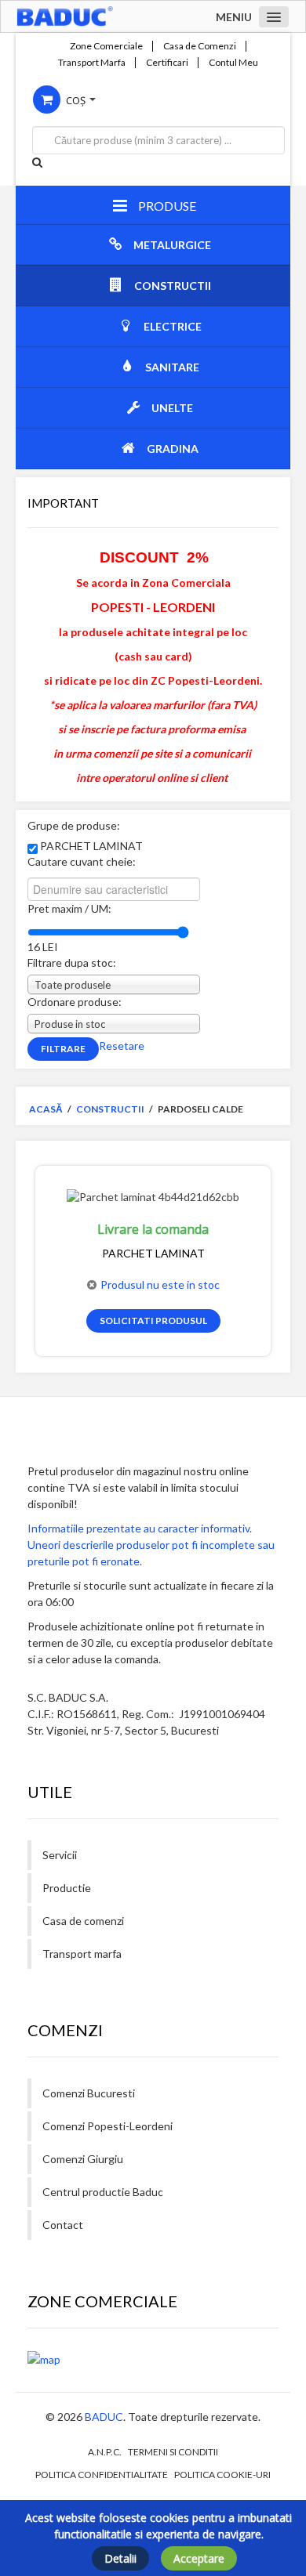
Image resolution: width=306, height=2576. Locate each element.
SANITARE (172, 367)
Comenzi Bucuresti (89, 2093)
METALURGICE (172, 245)
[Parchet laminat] (153, 1195)
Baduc (104, 2417)
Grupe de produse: (74, 825)
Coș (76, 100)
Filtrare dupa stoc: (72, 962)
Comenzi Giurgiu (83, 2159)
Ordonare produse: (75, 1002)
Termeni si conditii (173, 2452)
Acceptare (199, 2558)
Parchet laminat (153, 1253)
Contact (63, 2225)
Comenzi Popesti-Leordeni (107, 2126)
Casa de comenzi (83, 1921)
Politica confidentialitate (102, 2475)
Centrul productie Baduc (103, 2192)
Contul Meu (233, 63)
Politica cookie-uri (222, 2475)
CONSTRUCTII (173, 286)
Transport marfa (82, 1954)
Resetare (122, 1046)
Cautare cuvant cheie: (82, 861)
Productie (67, 1888)
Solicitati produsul (153, 1321)
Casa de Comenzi (200, 46)
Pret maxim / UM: (69, 908)
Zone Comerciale (106, 46)
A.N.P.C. (105, 2452)
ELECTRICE (173, 326)
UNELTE (172, 408)
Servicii (60, 1855)
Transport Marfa (92, 63)
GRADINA (173, 449)
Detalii (120, 2558)
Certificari (167, 63)
